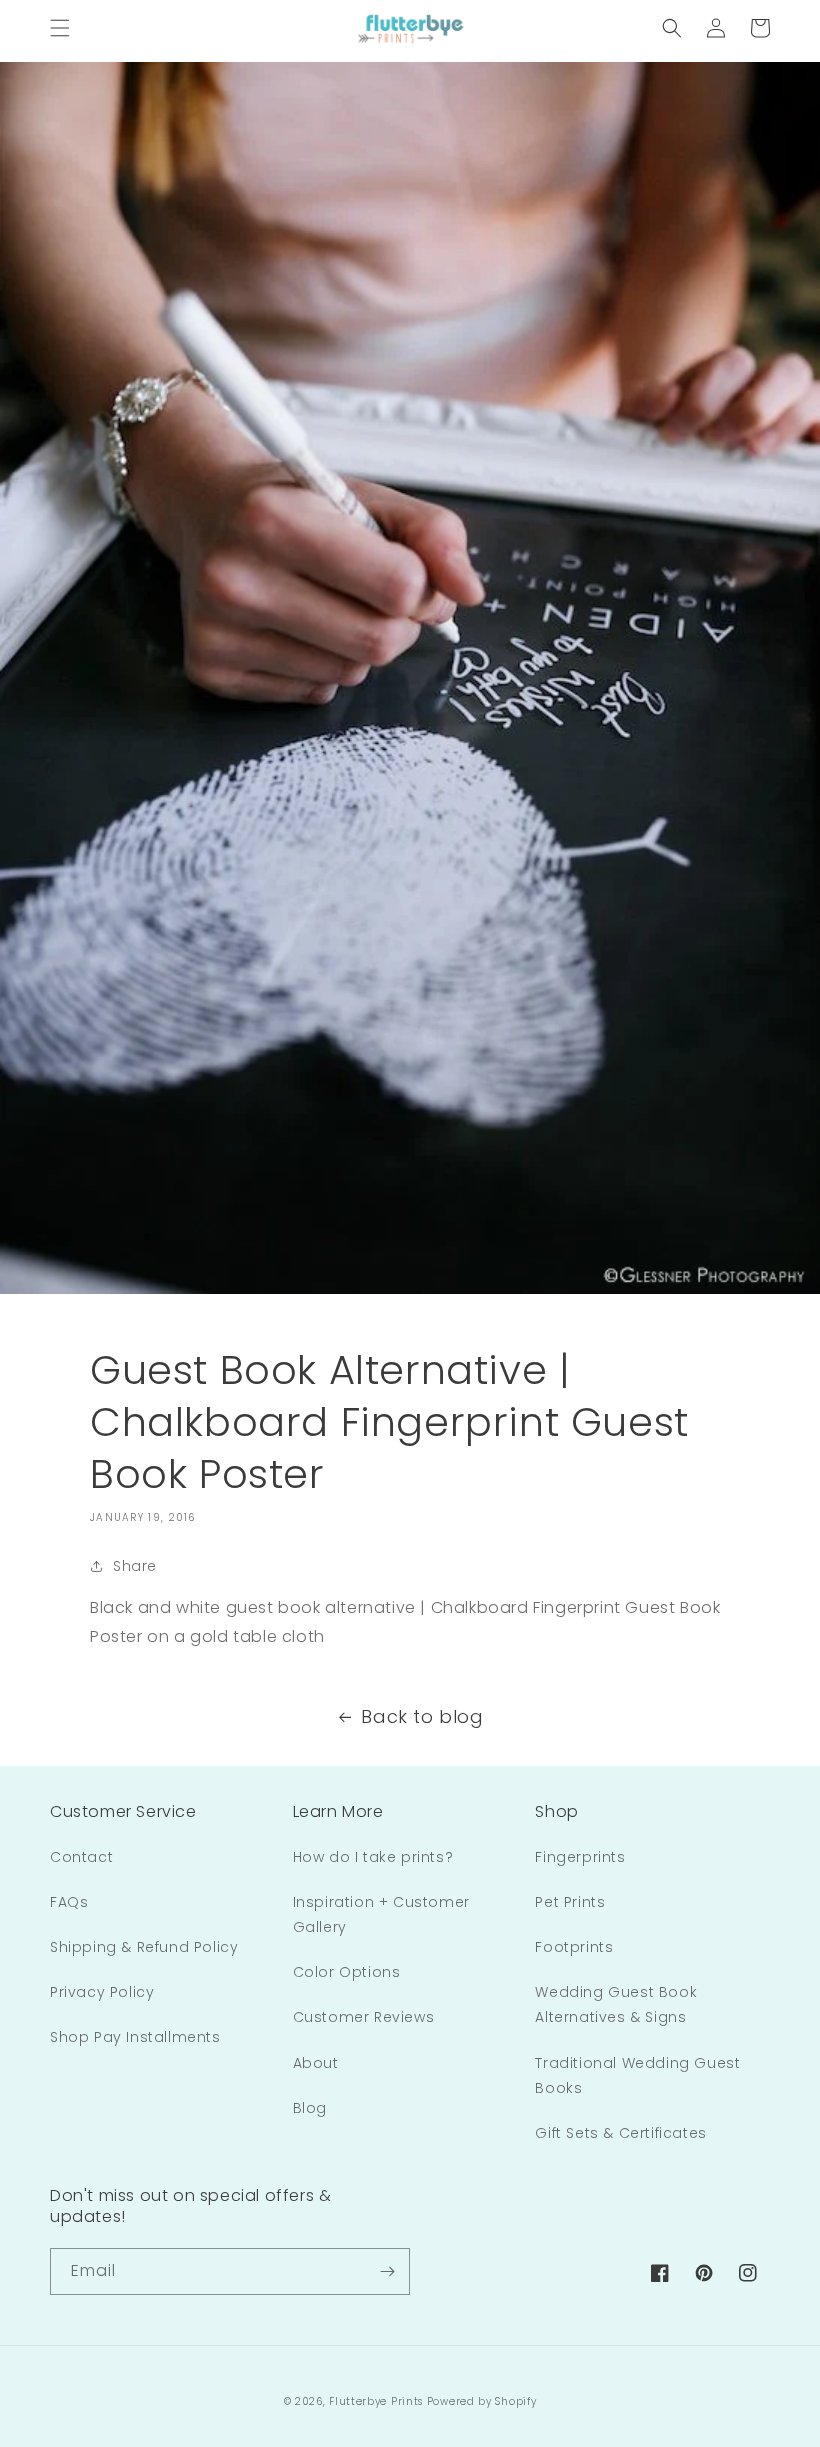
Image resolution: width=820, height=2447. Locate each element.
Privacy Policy (102, 1992)
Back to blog (422, 1716)
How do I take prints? (373, 1857)
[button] (60, 28)
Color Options (347, 1972)
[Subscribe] (387, 2271)
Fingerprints (580, 1857)
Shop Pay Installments (135, 2037)
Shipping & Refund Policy (144, 1947)
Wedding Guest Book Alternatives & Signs (616, 2004)
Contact (81, 1857)
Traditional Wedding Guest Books (637, 2075)
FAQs (69, 1902)
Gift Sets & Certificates (620, 2133)
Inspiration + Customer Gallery (381, 1914)
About (316, 2063)
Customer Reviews (364, 2017)
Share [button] (135, 1566)
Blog (310, 2108)
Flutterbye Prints (376, 2401)
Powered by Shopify (482, 2401)
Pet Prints (570, 1902)
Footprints (574, 1947)
